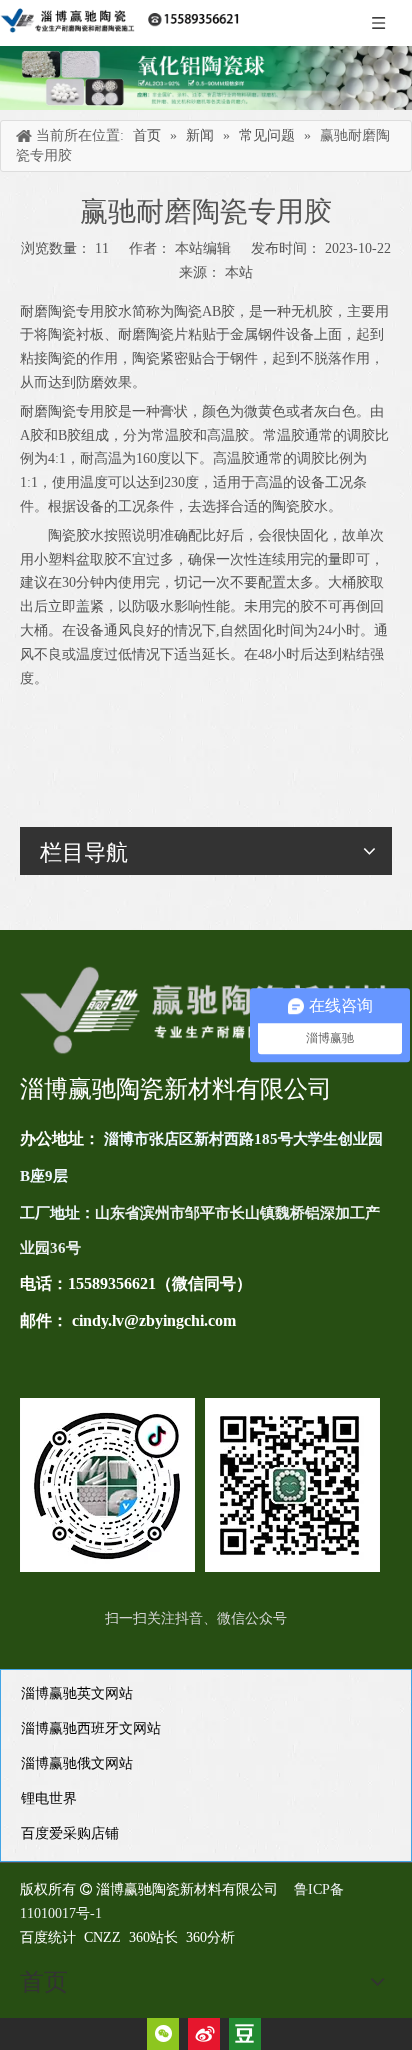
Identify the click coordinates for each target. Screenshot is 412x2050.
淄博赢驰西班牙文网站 (91, 1728)
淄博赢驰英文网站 (77, 1693)
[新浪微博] (204, 2034)
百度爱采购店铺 (70, 1833)
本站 (239, 272)
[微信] (163, 2034)
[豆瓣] (245, 2034)
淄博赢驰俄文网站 (77, 1763)
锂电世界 (49, 1798)
